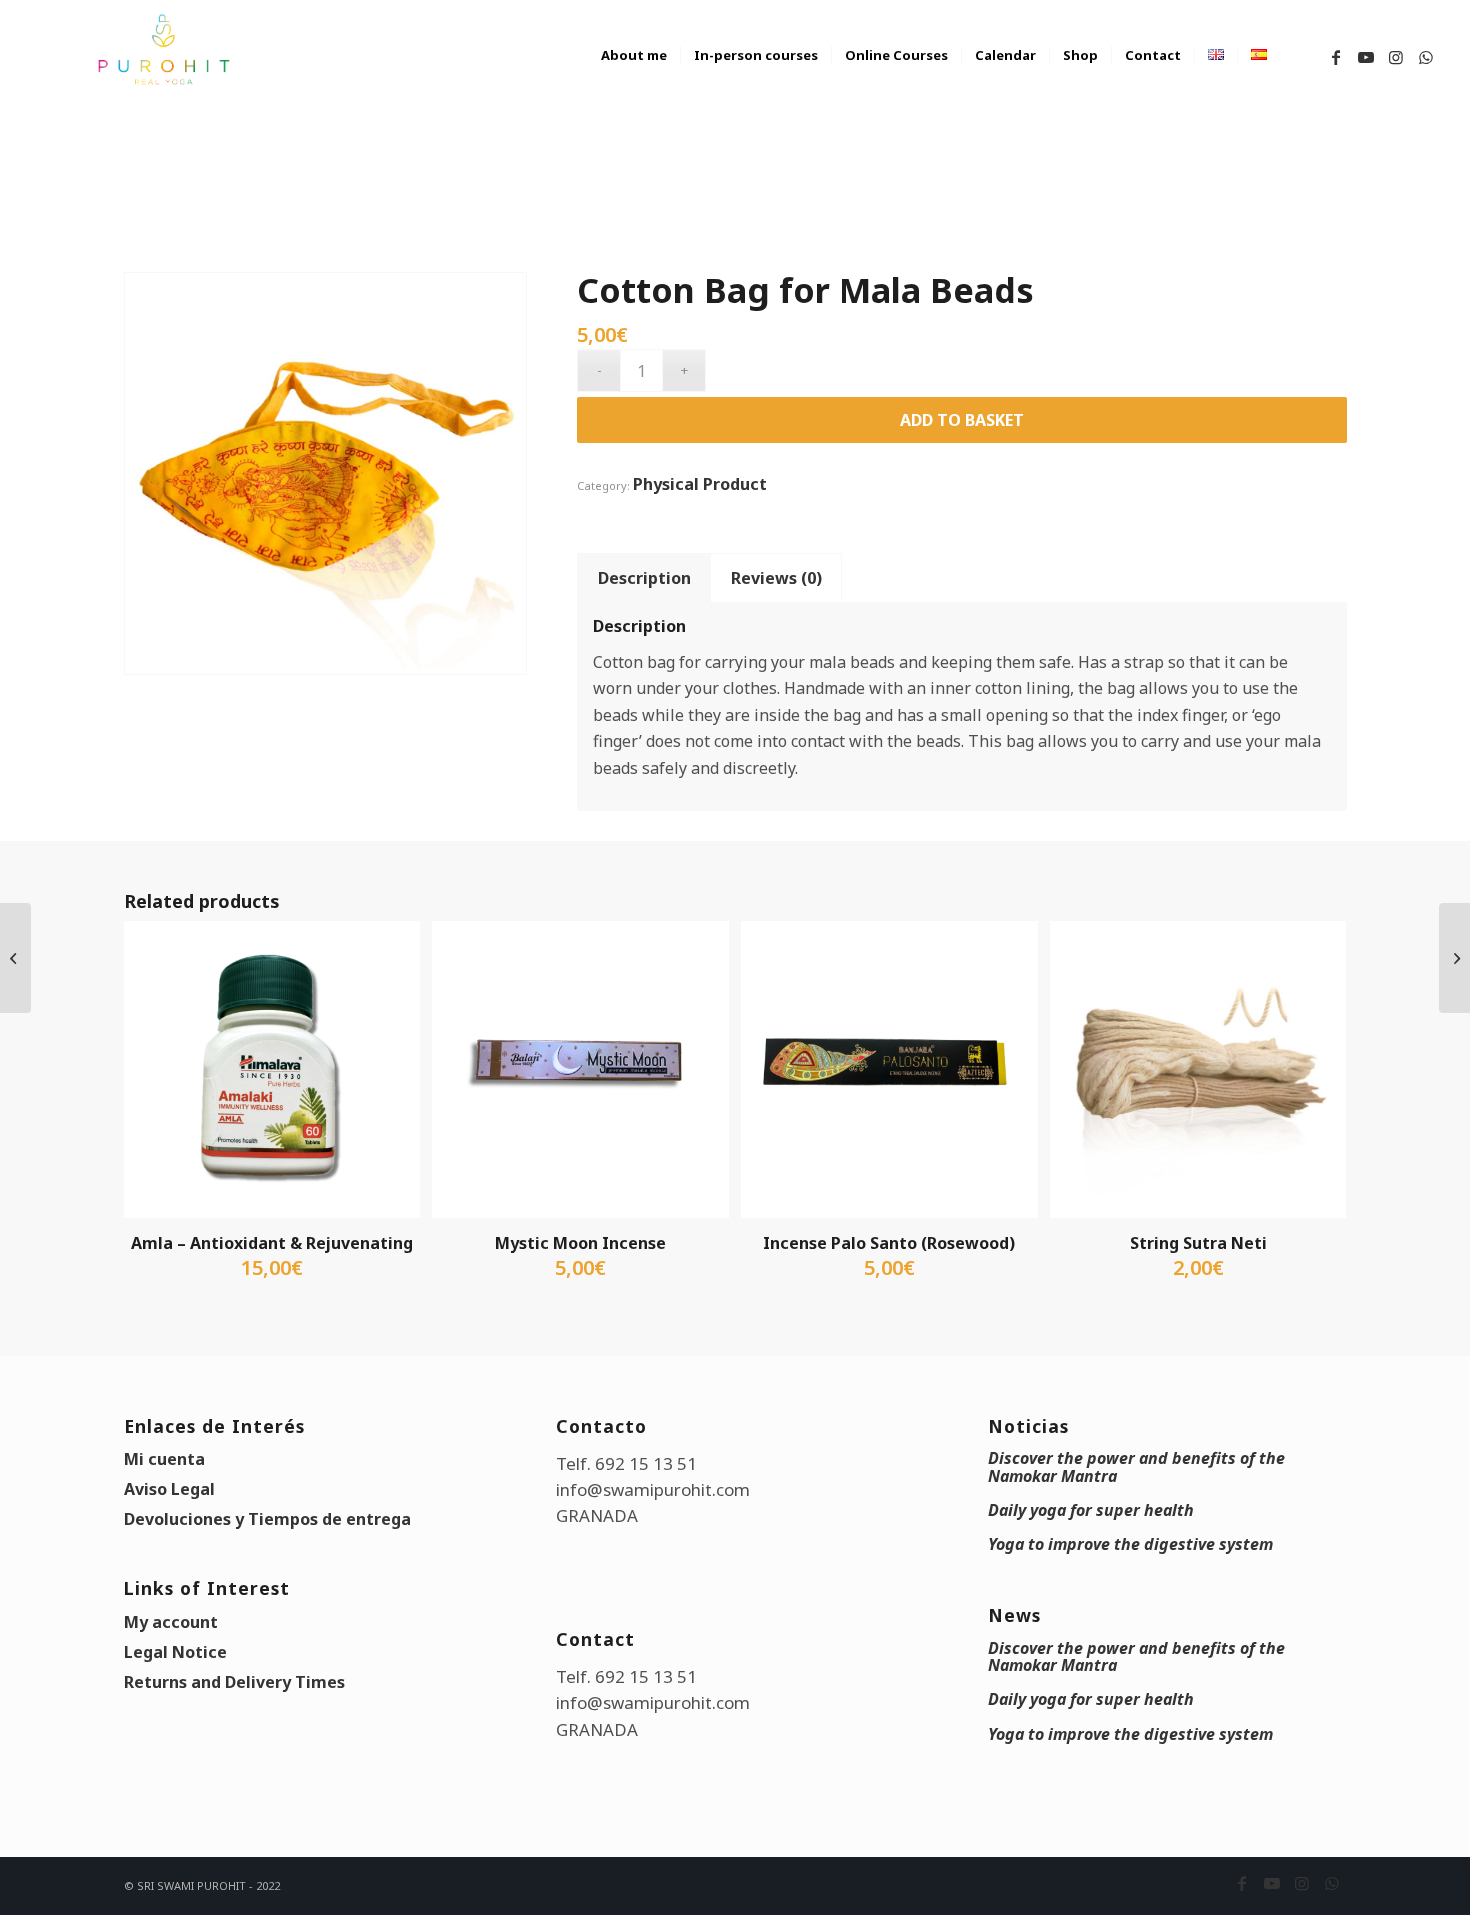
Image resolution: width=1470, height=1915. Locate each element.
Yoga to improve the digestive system (1130, 1544)
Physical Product (700, 484)
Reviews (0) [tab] (776, 578)
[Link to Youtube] (1366, 57)
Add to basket (962, 420)
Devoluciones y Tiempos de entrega (267, 1519)
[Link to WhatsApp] (1426, 57)
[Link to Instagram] (1396, 57)
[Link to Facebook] (1336, 57)
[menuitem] (634, 75)
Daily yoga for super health (1091, 1510)
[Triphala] (1454, 958)
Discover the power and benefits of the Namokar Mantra (1136, 1466)
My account (171, 1622)
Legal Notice (175, 1652)
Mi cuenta (164, 1459)
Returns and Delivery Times (234, 1682)
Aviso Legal (169, 1489)
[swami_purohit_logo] (162, 50)
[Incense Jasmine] (15, 958)
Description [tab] (644, 578)
